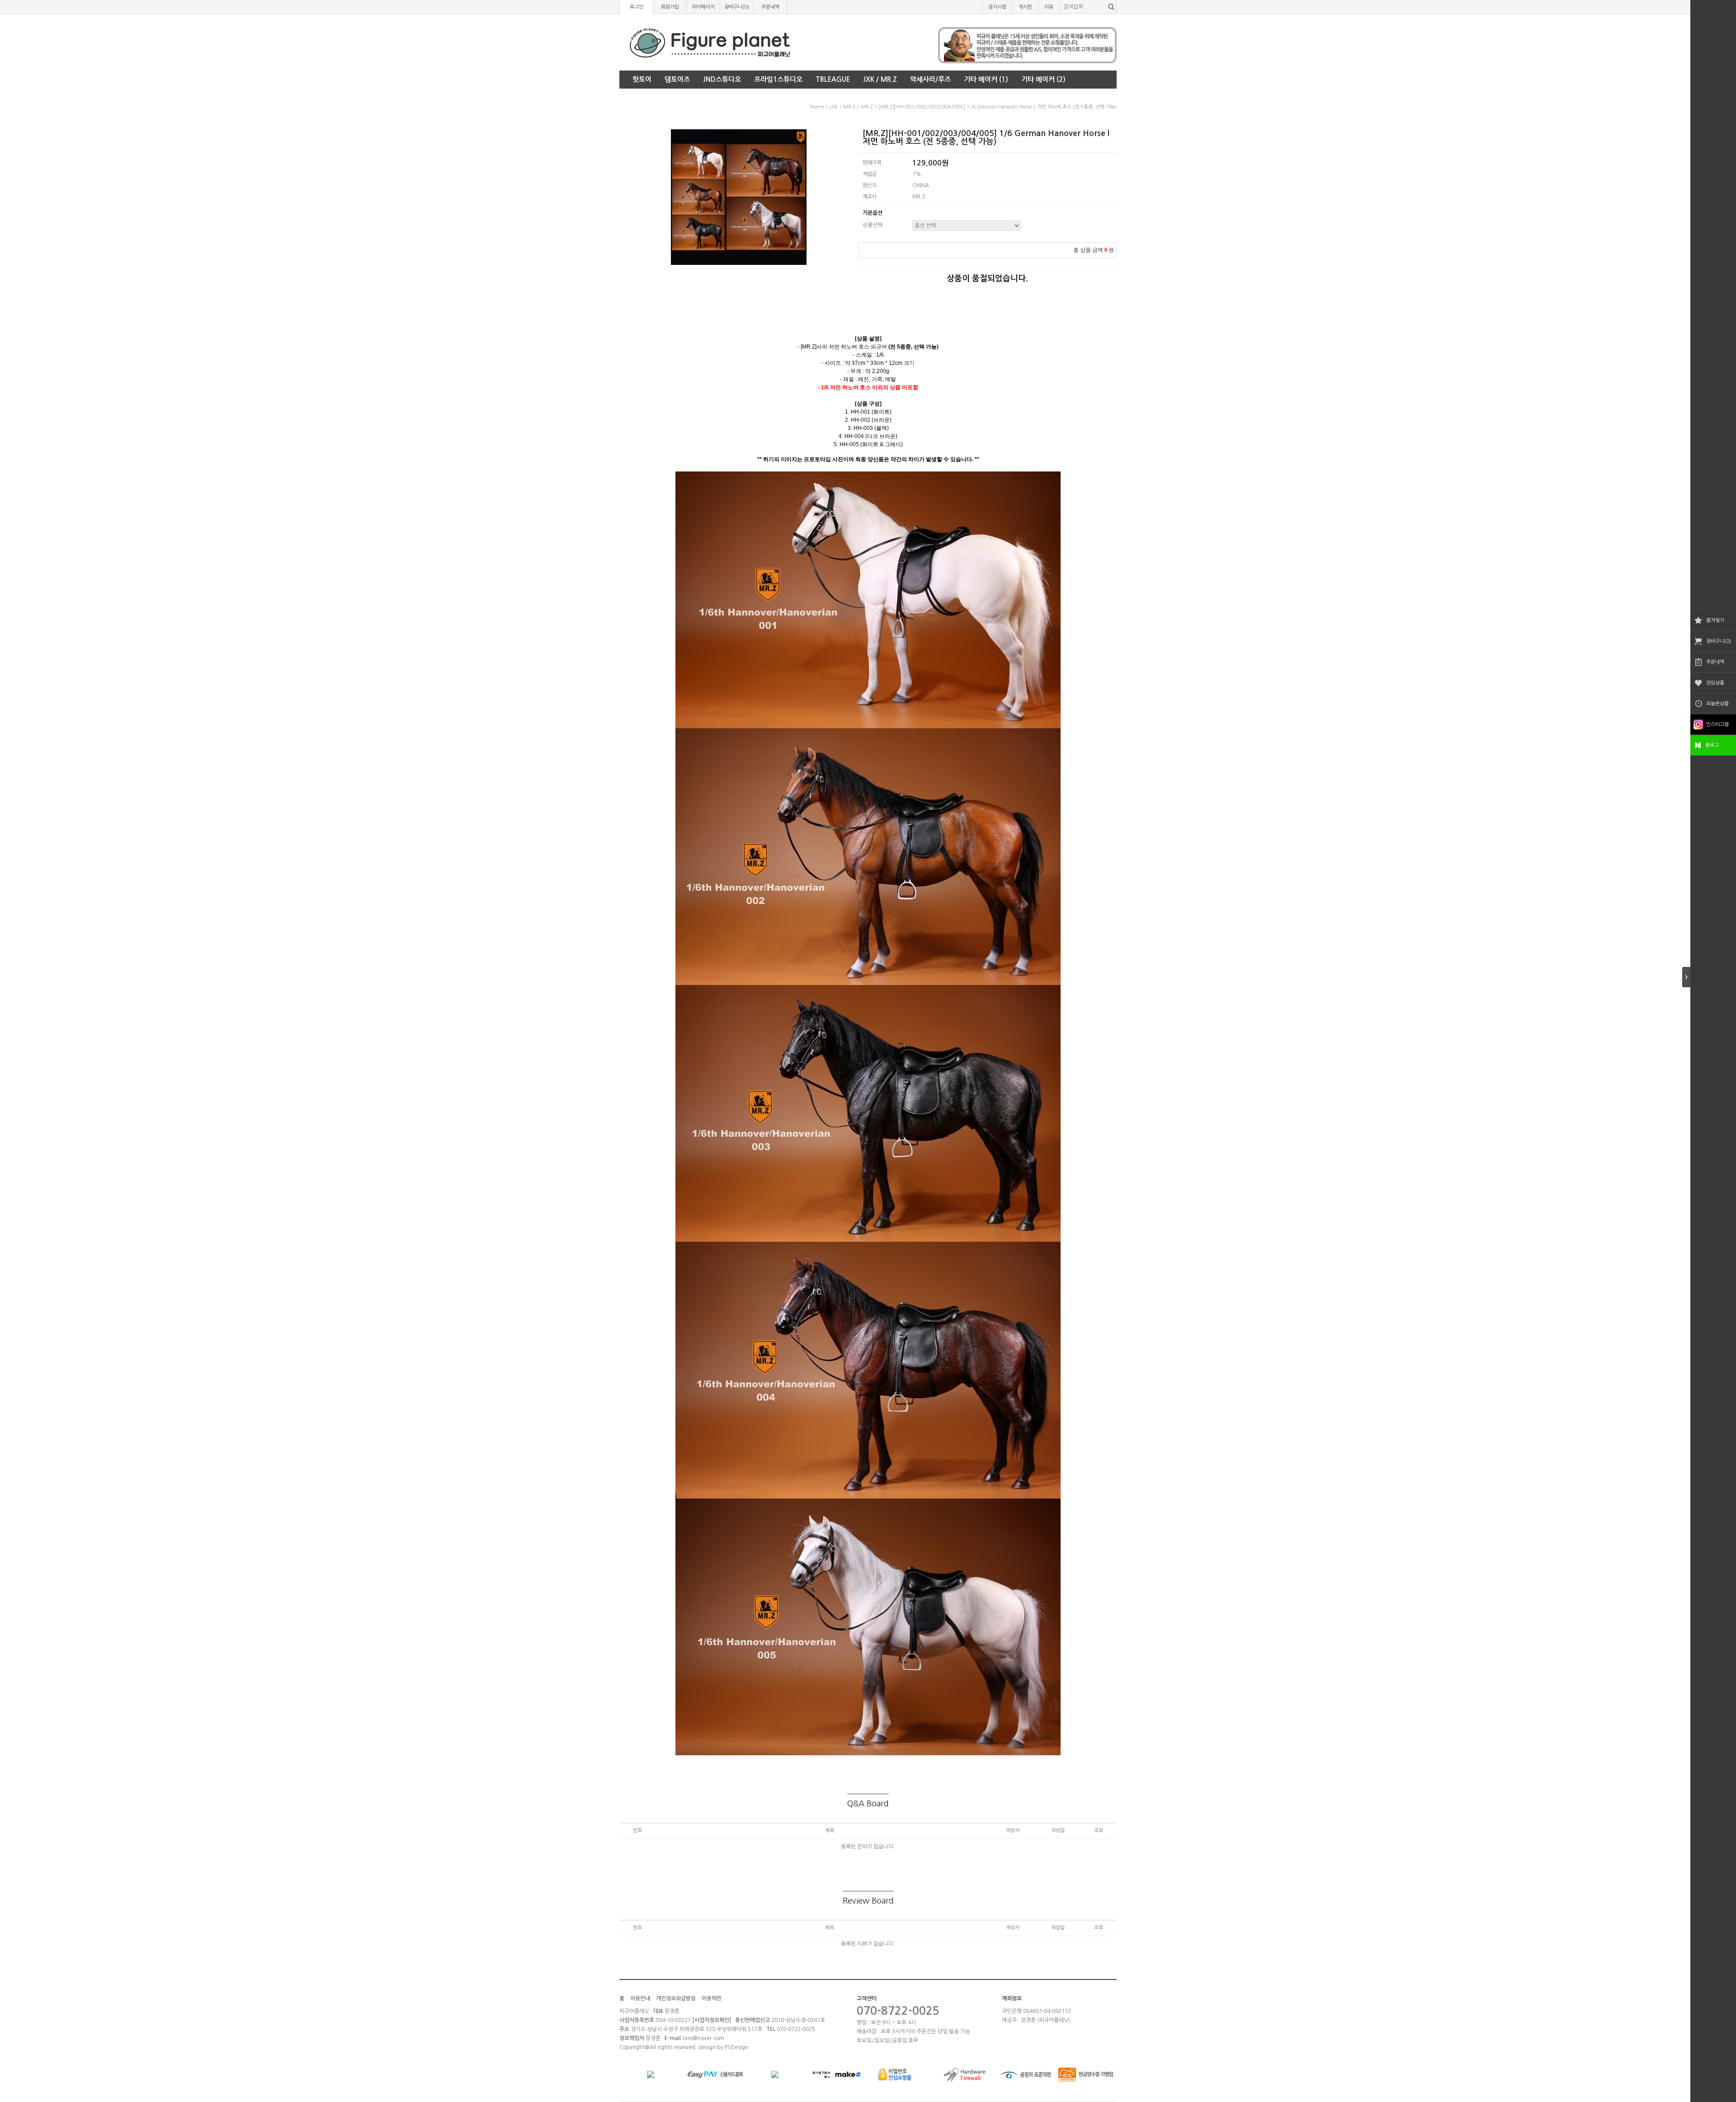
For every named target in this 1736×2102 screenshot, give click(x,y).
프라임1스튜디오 (778, 79)
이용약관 (712, 1998)
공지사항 (997, 7)
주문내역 (1715, 662)
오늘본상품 (1717, 704)
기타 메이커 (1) (986, 79)
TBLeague (833, 79)
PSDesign (736, 2047)
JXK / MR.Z (880, 79)
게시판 (1025, 7)
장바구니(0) (1719, 641)
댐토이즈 (677, 79)
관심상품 (1715, 683)
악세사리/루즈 (930, 79)
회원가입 (670, 7)
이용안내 (640, 1998)
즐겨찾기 (1715, 620)
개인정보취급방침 (676, 1998)
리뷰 (1049, 7)
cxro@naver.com (703, 2038)
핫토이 (642, 79)
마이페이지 (703, 7)
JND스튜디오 (722, 79)
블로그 (1712, 745)
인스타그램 (1717, 724)
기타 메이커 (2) (1043, 79)
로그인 (637, 7)
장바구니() (737, 7)
